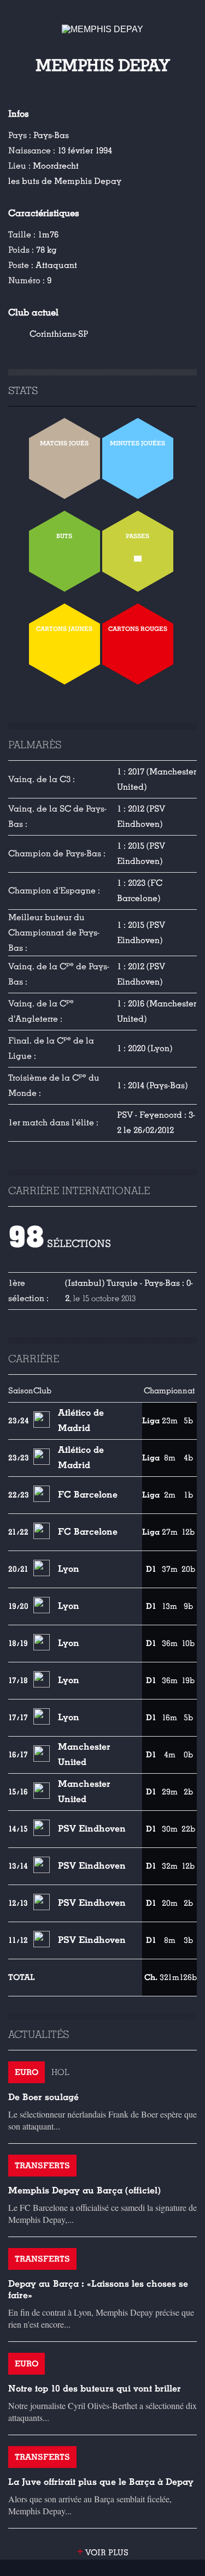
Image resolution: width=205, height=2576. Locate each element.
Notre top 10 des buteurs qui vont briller (95, 2389)
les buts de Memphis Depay (65, 181)
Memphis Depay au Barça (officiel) (84, 2190)
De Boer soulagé (43, 2097)
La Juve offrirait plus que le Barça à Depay (101, 2482)
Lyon (69, 1569)
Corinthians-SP (59, 334)
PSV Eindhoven (92, 1829)
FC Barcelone (88, 1495)
